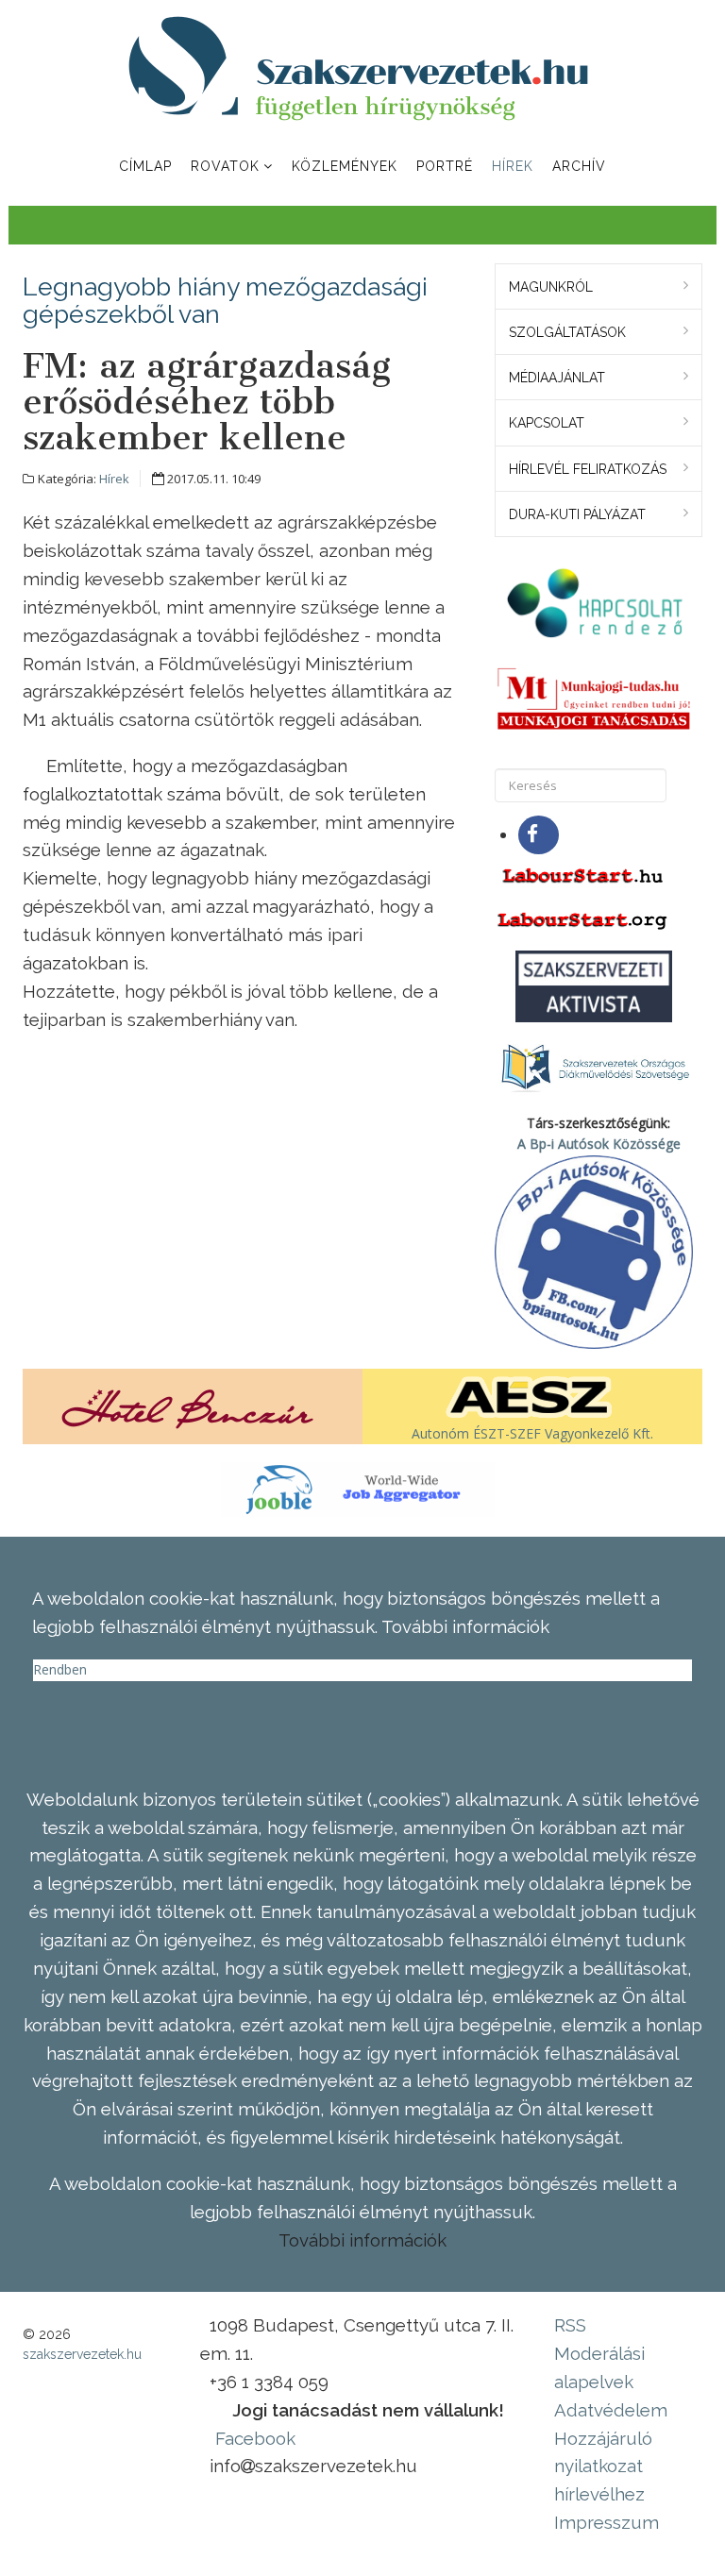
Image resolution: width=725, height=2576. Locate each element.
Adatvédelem (611, 2410)
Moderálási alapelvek (599, 2367)
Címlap (145, 166)
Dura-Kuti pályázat (577, 514)
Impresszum (607, 2522)
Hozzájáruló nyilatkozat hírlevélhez (603, 2467)
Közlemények (345, 166)
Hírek (513, 166)
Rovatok (225, 166)
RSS (570, 2325)
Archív (579, 166)
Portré (445, 166)
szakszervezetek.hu (82, 2354)
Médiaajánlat (557, 378)
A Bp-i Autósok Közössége (599, 1144)
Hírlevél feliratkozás (588, 469)
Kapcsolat (547, 423)
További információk (362, 2240)
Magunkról (551, 287)
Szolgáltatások (567, 332)
